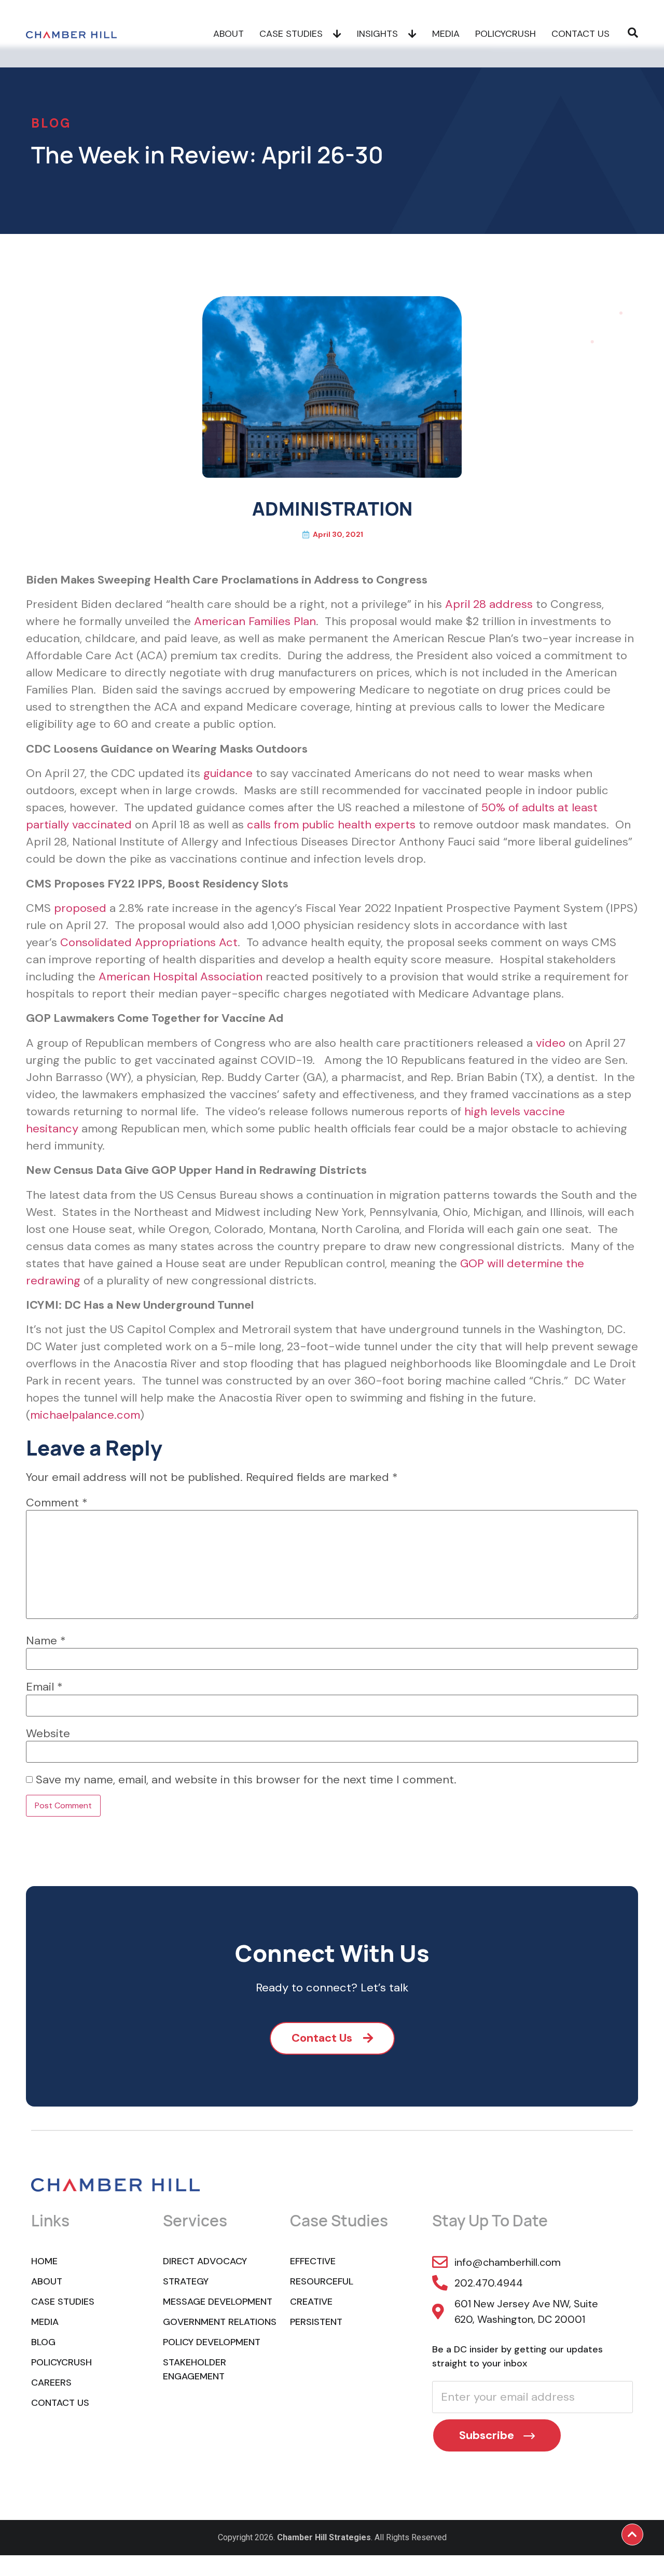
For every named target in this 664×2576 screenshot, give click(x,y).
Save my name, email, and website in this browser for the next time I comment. (246, 1780)
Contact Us (580, 34)
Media (446, 34)
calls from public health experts (331, 825)
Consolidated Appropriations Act (149, 942)
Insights (377, 34)
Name (46, 1641)
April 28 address (489, 604)
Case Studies (291, 34)
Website (48, 1734)
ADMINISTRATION (332, 509)
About (229, 34)
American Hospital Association (181, 977)
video (551, 1043)
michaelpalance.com (85, 1415)
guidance (228, 773)
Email (44, 1687)
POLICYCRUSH (506, 34)
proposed (80, 908)
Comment (57, 1503)
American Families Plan (255, 621)
